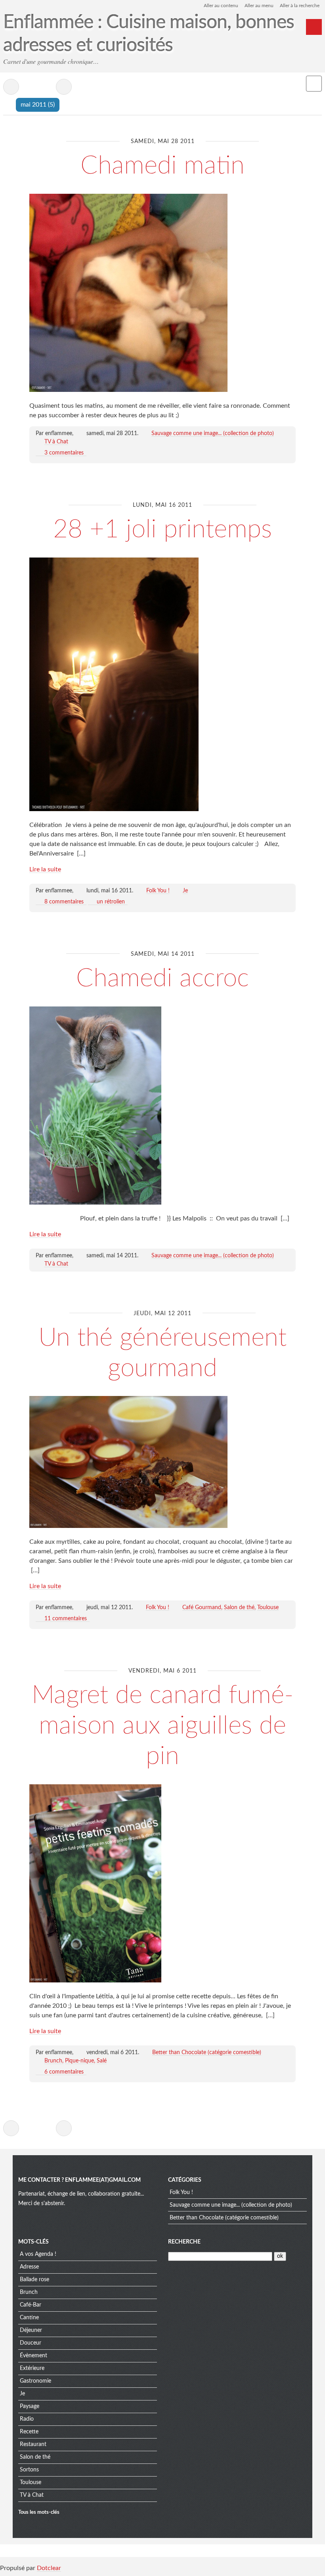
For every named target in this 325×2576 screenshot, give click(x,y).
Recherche (184, 2242)
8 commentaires (64, 902)
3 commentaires (64, 453)
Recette (29, 2432)
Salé (102, 2061)
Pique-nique (79, 2061)
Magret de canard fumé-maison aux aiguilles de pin (163, 1726)
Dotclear (49, 2568)
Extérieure (32, 2368)
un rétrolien (111, 902)
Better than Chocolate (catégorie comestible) (207, 2053)
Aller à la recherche (300, 6)
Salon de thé (239, 1608)
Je (185, 891)
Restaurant (33, 2444)
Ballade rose (34, 2280)
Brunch (53, 2061)
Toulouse (268, 1608)
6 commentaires (64, 2072)
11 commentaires (66, 1619)
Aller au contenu (221, 6)
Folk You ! (158, 891)
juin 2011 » (64, 87)
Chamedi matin (162, 166)
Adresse (29, 2267)
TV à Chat (56, 442)
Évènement (33, 2356)
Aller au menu (259, 6)
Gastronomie (35, 2381)
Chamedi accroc (162, 978)
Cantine (29, 2318)
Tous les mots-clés (39, 2512)
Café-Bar (31, 2305)
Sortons (29, 2470)
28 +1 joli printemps (162, 529)
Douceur (31, 2343)
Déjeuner (31, 2330)
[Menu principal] (314, 27)
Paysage (30, 2406)
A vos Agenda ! (38, 2254)
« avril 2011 (11, 87)
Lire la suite (45, 869)
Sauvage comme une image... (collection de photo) (213, 433)
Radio (27, 2419)
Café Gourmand (202, 1608)
